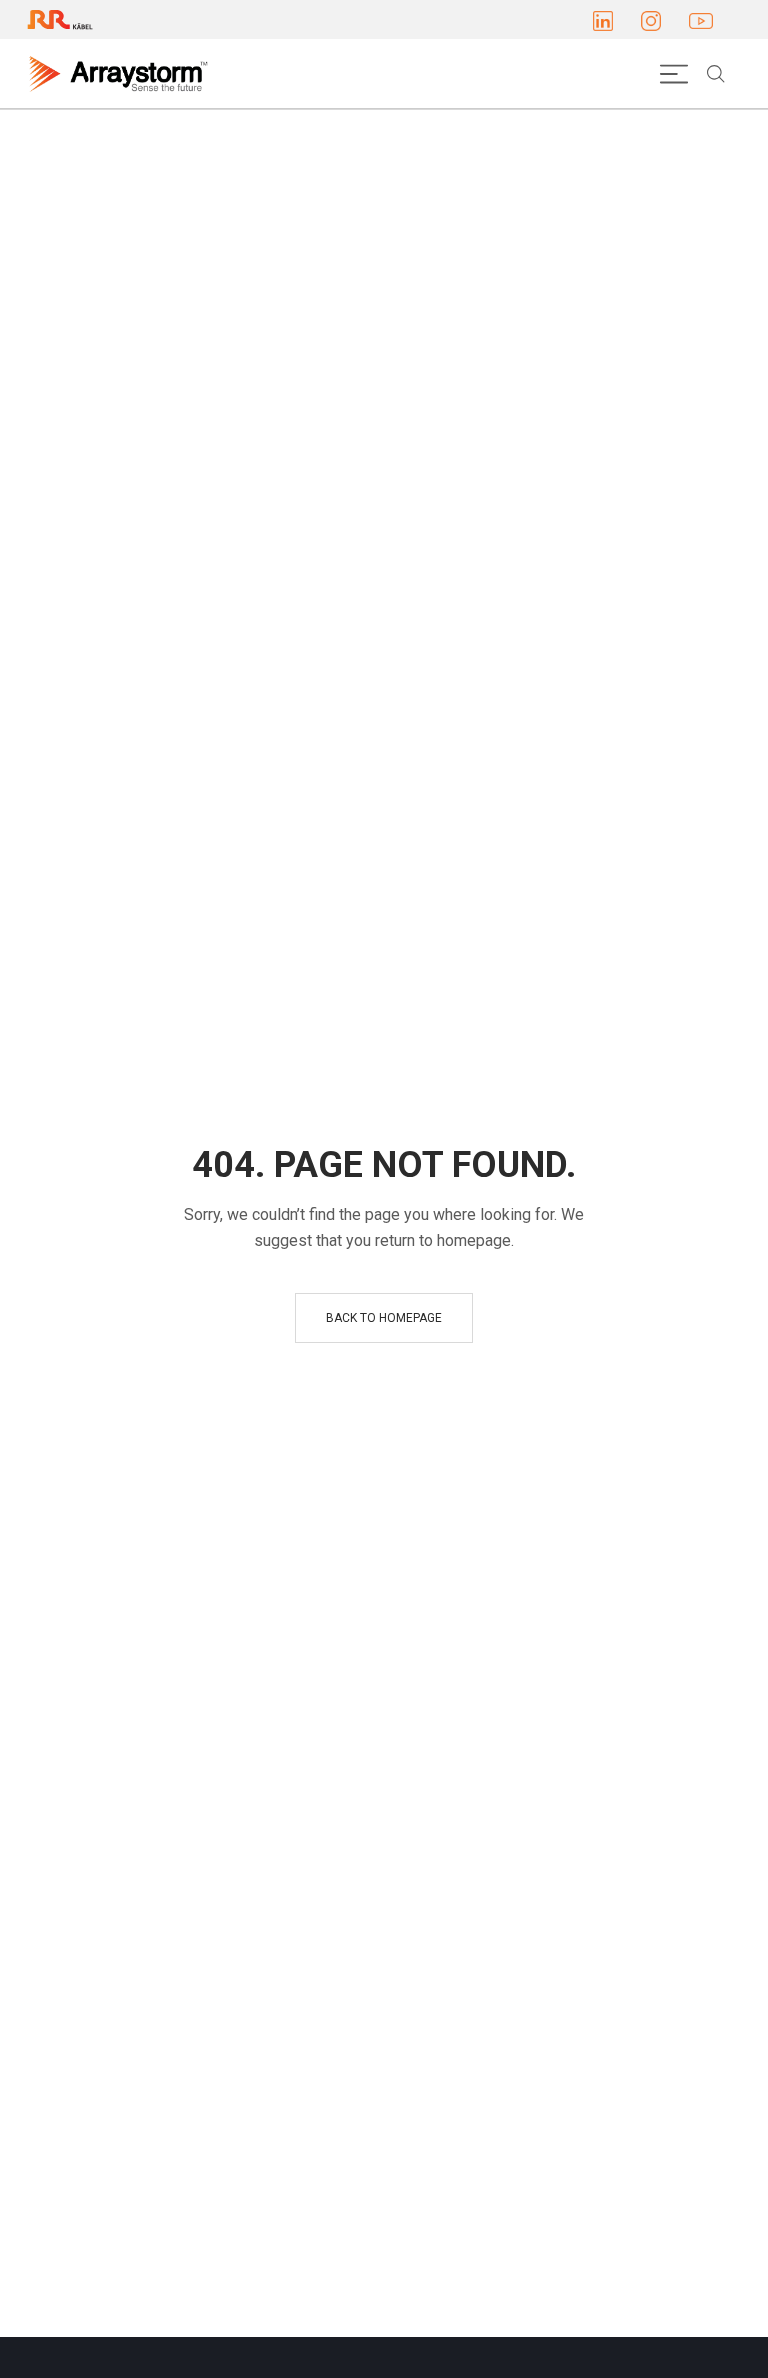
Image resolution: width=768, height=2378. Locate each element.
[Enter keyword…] (716, 74)
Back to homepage (384, 1318)
